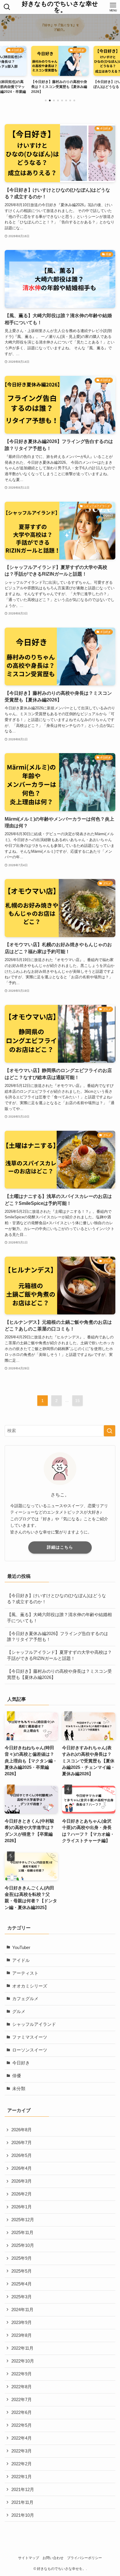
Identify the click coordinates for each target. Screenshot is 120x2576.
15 (77, 1401)
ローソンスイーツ (30, 2050)
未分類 (19, 2089)
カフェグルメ (25, 1999)
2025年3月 (22, 2297)
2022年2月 (22, 2464)
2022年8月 (22, 2387)
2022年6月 (22, 2412)
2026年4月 (22, 2168)
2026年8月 (22, 2130)
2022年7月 (22, 2400)
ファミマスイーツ (30, 2037)
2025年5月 (22, 2271)
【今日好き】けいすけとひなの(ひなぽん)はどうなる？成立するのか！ (57, 1599)
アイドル (21, 1960)
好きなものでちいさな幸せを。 (60, 7)
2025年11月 (22, 2233)
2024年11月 (22, 2310)
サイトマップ (29, 2558)
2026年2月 (22, 2194)
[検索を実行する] (110, 1431)
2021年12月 (23, 2490)
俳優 (17, 2076)
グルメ (19, 2012)
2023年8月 (22, 2335)
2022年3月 (22, 2451)
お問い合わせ (53, 2558)
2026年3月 (22, 2181)
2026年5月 (22, 2155)
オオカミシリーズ (30, 1986)
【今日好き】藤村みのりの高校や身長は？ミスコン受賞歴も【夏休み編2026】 (59, 1674)
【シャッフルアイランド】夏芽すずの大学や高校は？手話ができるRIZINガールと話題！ (59, 1655)
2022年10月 (23, 2361)
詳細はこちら (60, 1547)
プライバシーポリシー (84, 2558)
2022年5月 (22, 2425)
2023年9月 (22, 2323)
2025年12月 (23, 2220)
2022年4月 (22, 2438)
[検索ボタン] (7, 7)
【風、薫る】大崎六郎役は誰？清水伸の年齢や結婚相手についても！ (59, 1618)
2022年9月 (22, 2374)
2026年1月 (22, 2207)
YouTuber (21, 1948)
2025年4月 (22, 2284)
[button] (46, 100)
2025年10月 (23, 2245)
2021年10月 (23, 2515)
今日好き (21, 2063)
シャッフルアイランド (34, 2024)
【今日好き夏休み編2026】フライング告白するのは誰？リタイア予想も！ (58, 1637)
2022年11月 (22, 2348)
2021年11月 (22, 2502)
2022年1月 (22, 2477)
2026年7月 (22, 2143)
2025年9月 (22, 2258)
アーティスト (25, 1973)
